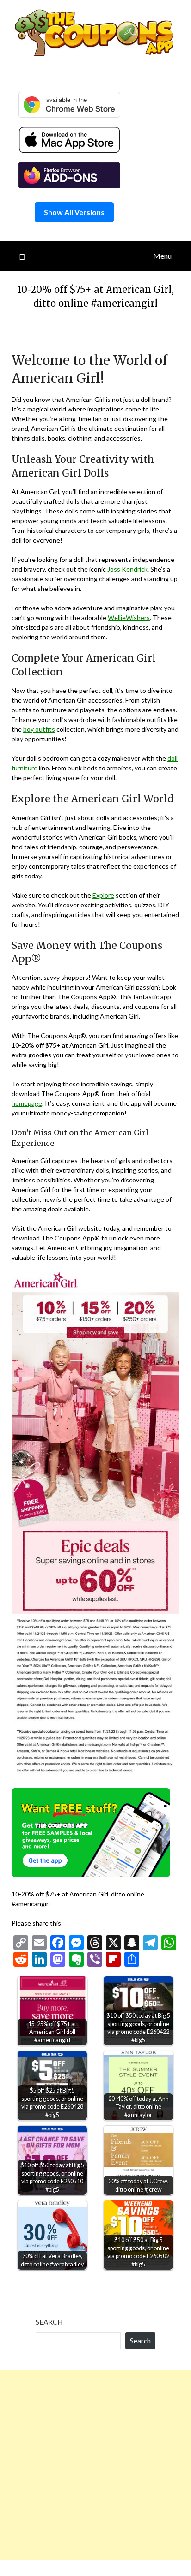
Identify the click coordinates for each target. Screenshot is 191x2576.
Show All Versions (74, 212)
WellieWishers (129, 617)
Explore (103, 895)
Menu (162, 256)
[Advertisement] (95, 2465)
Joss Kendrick (127, 569)
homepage (27, 1103)
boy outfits (39, 729)
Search (49, 2322)
